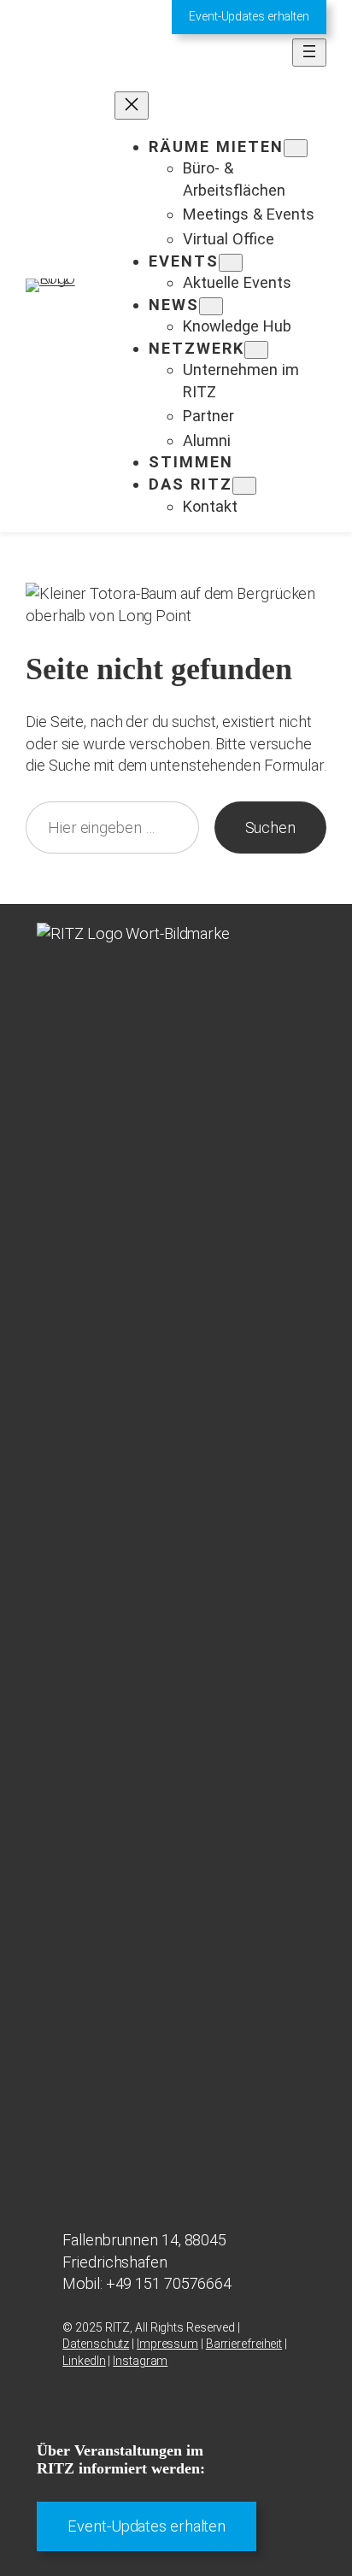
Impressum (167, 2344)
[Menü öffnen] (309, 53)
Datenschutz (96, 2344)
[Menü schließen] (132, 106)
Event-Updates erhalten (249, 16)
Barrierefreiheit (244, 2344)
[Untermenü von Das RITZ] (244, 486)
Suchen (270, 827)
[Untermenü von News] (211, 306)
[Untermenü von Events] (231, 263)
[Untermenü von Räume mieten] (296, 148)
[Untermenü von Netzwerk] (256, 350)
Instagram (140, 2361)
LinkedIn (84, 2361)
